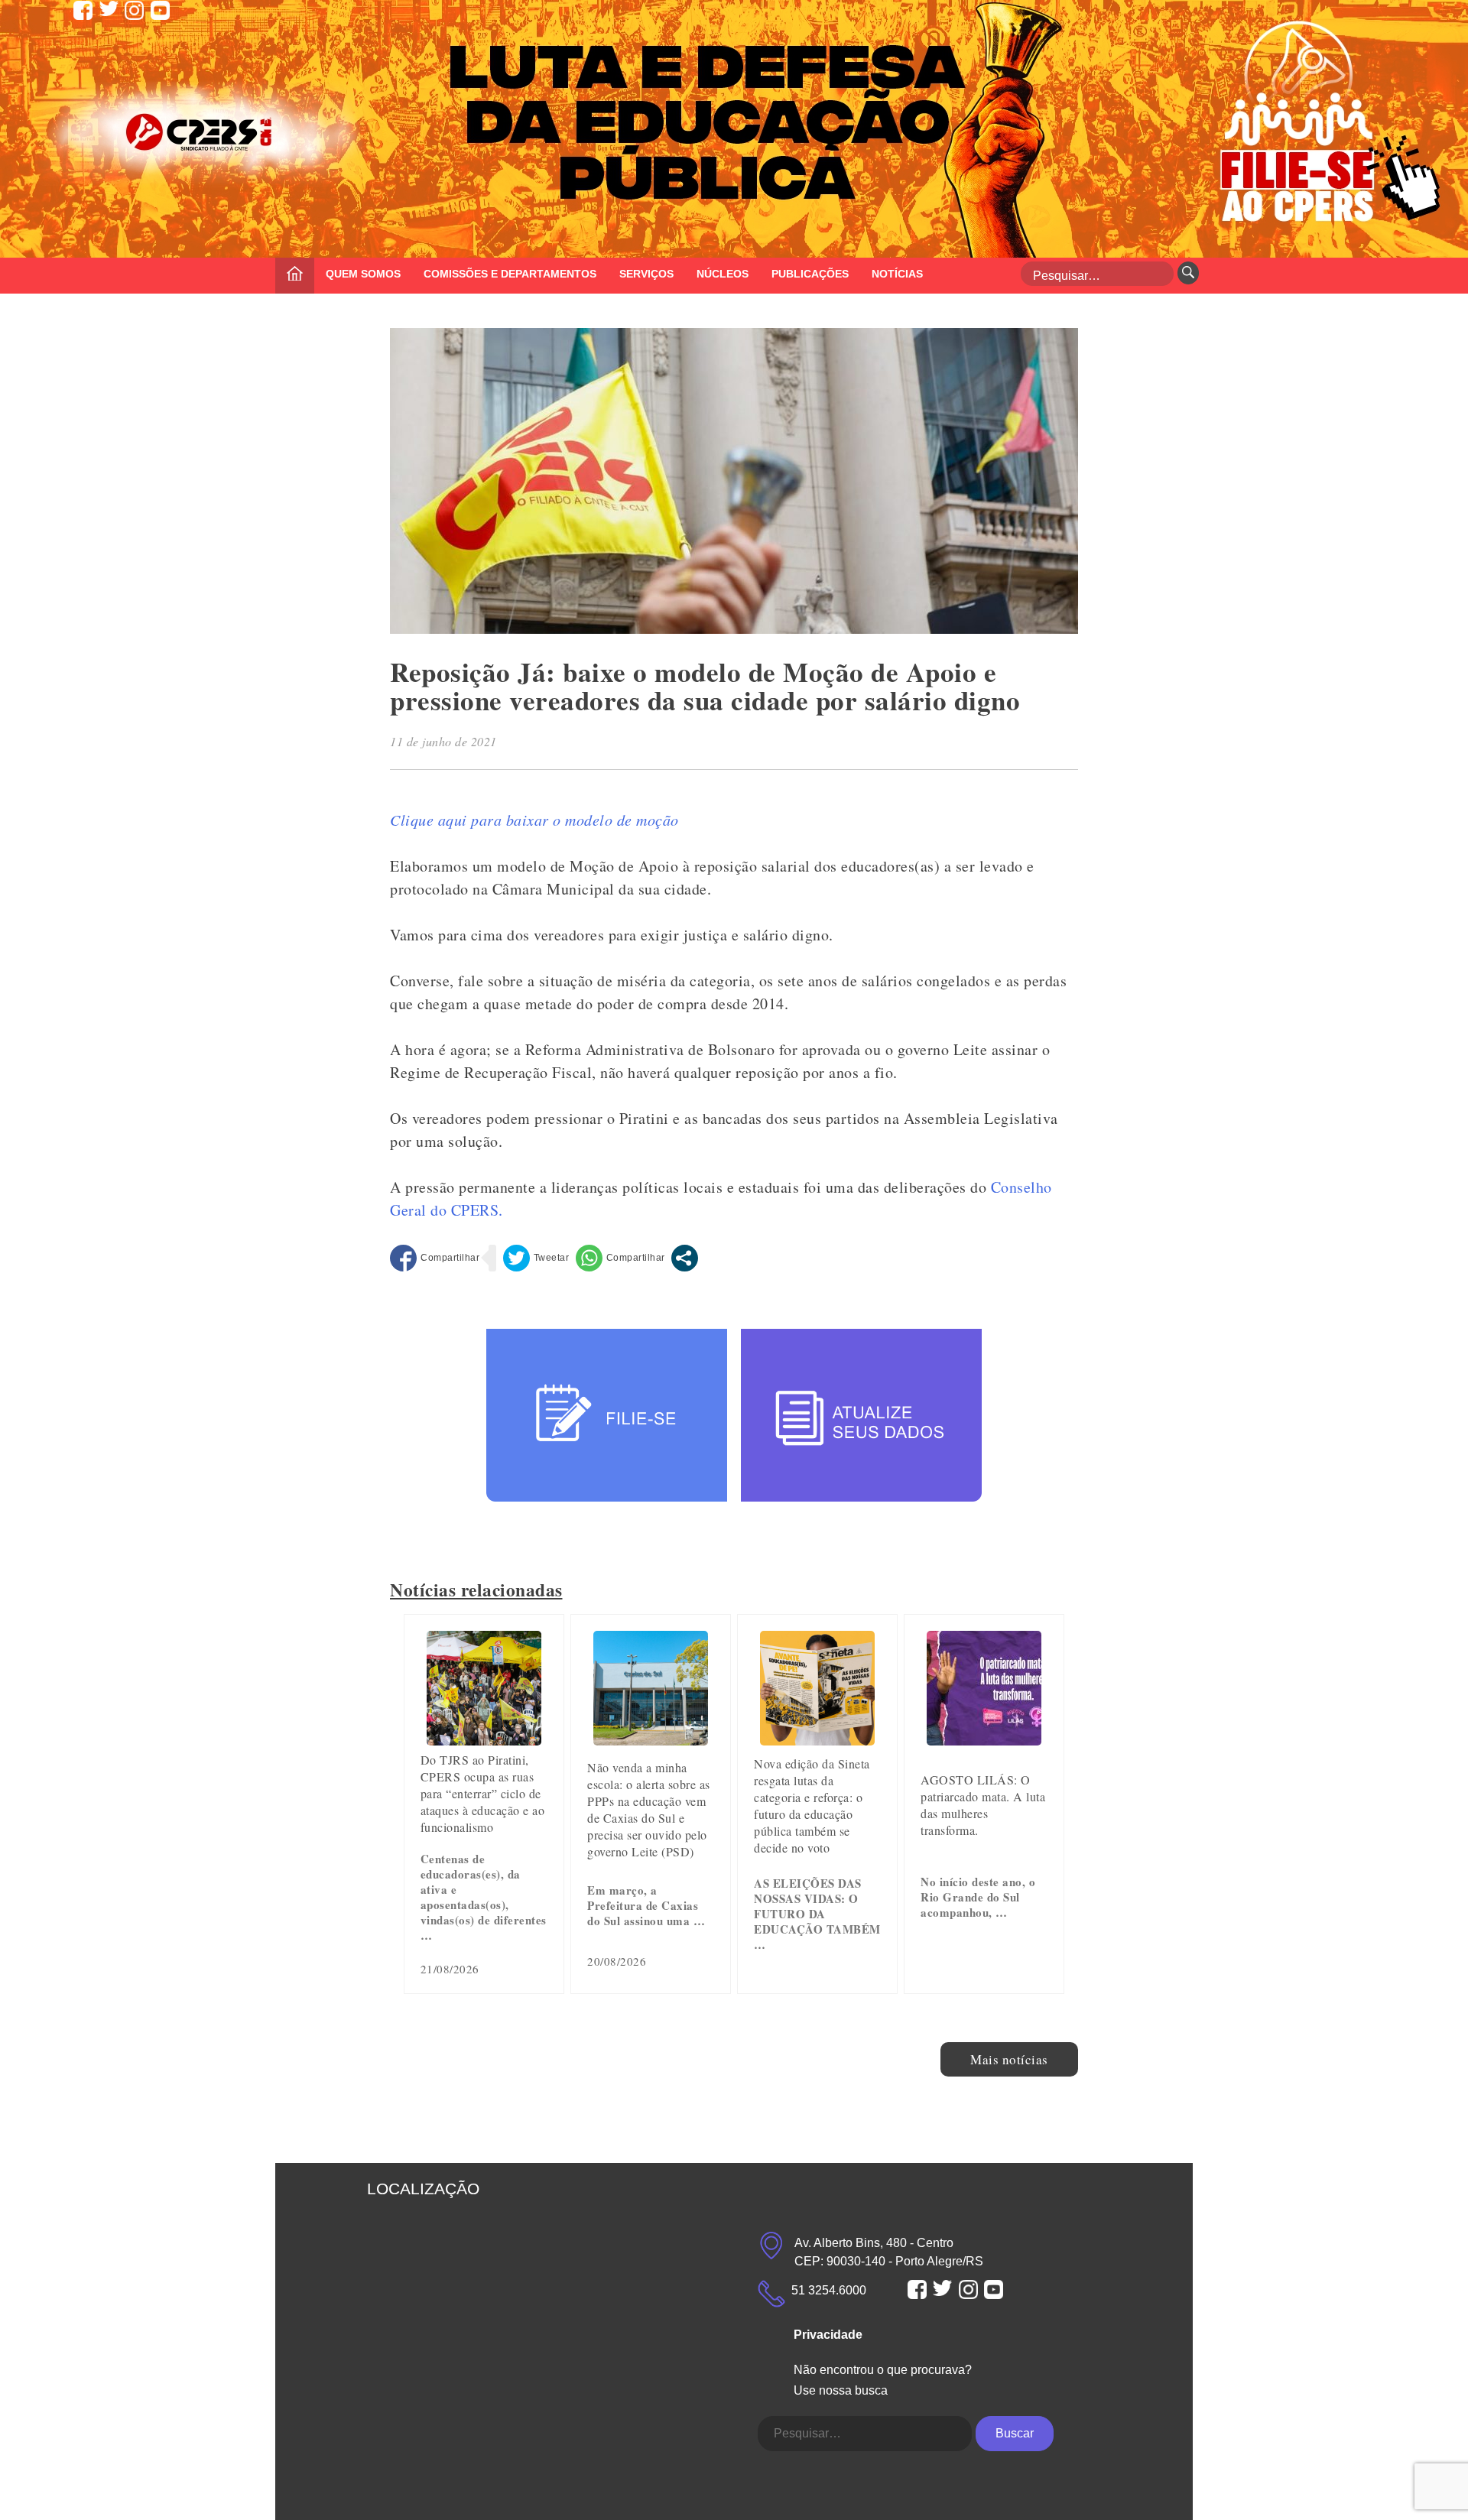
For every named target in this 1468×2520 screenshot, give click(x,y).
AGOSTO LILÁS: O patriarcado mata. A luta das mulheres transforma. (983, 1805)
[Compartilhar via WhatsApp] (620, 1258)
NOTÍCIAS (897, 274)
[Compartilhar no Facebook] (435, 1258)
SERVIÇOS (646, 274)
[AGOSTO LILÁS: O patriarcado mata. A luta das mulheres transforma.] (984, 1740)
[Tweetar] (536, 1258)
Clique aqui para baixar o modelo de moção (534, 820)
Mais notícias (1009, 2059)
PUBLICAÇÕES (810, 274)
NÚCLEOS (723, 274)
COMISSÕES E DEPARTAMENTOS (510, 274)
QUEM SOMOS (363, 274)
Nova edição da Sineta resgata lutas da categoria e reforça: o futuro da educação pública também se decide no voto (812, 1806)
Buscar (1015, 2433)
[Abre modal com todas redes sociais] (685, 1258)
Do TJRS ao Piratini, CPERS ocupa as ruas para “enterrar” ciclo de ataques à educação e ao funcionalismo (483, 1793)
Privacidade (828, 2335)
